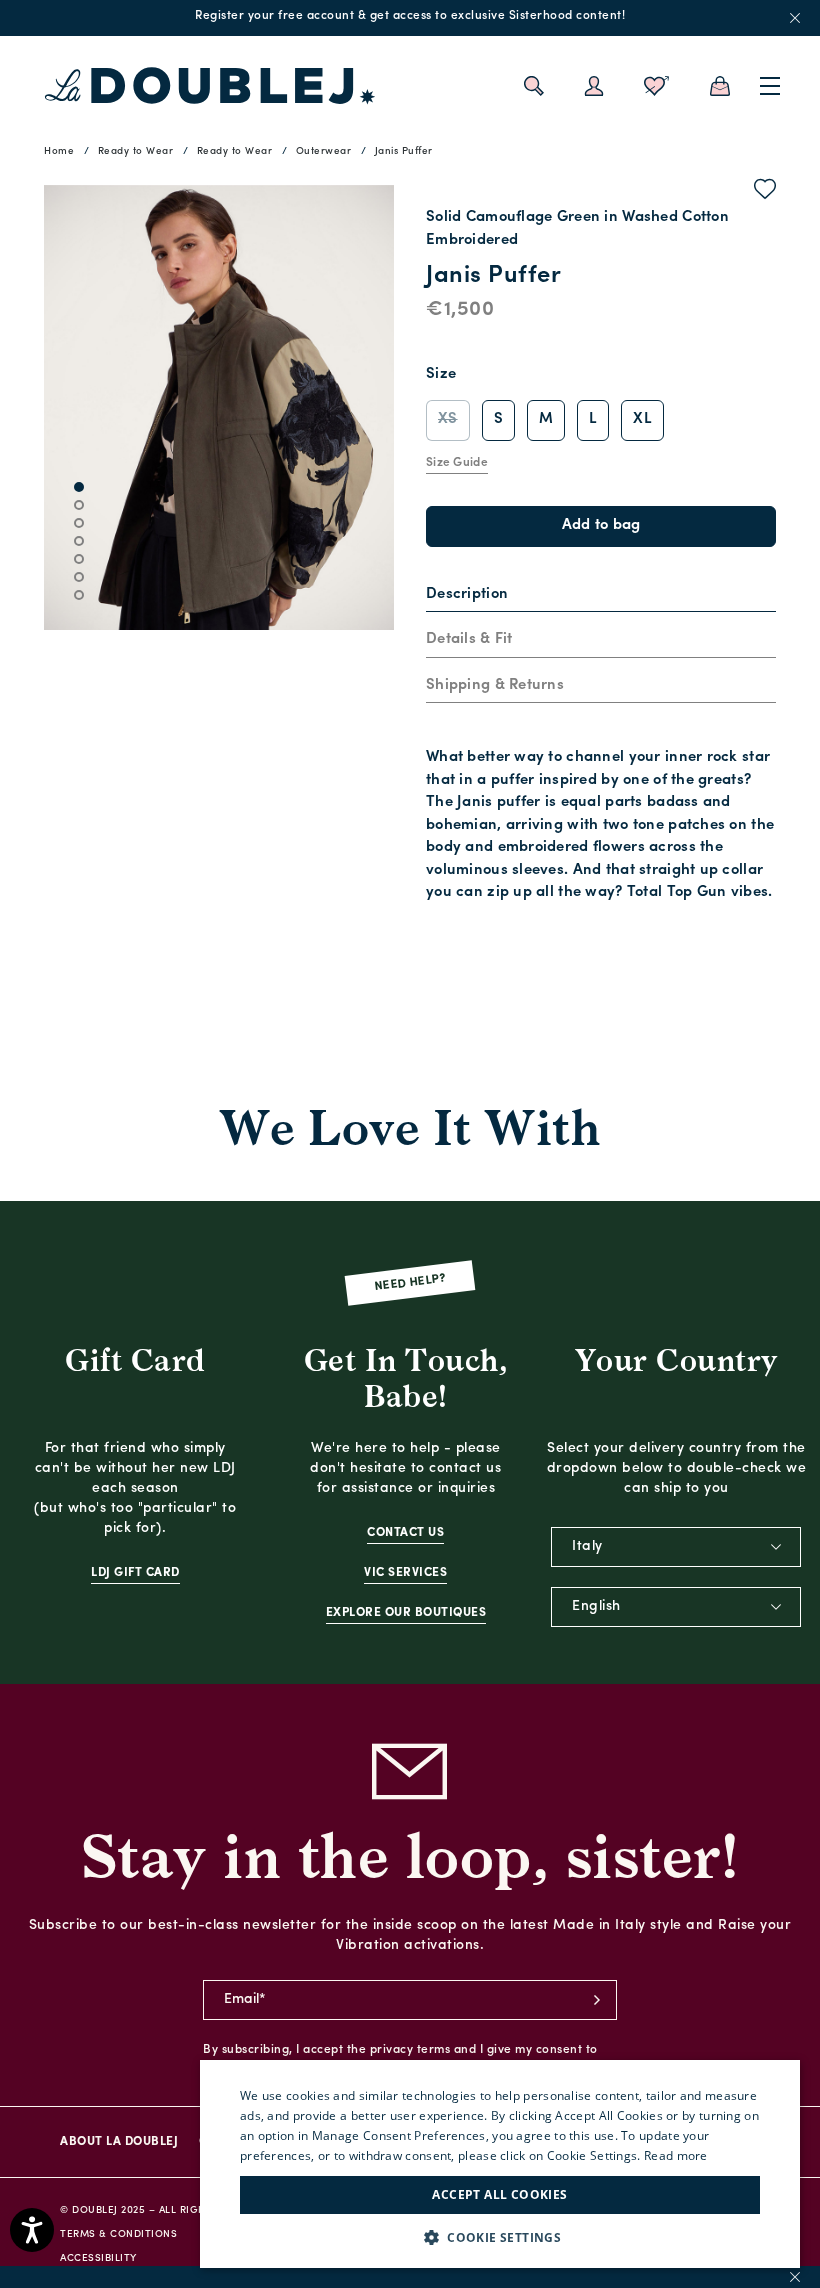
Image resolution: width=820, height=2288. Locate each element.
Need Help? (410, 1282)
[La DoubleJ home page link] (210, 86)
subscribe (597, 2000)
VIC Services (405, 1573)
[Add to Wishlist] (765, 193)
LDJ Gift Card (135, 1573)
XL (642, 419)
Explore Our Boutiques (406, 1613)
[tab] (601, 596)
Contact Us (405, 1533)
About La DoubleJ (119, 2142)
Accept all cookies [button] (499, 2194)
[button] (500, 2237)
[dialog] (500, 2164)
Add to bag (601, 525)
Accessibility (98, 2258)
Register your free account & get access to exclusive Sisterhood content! (410, 16)
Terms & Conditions (118, 2234)
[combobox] (676, 1547)
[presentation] (467, 595)
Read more (676, 2155)
